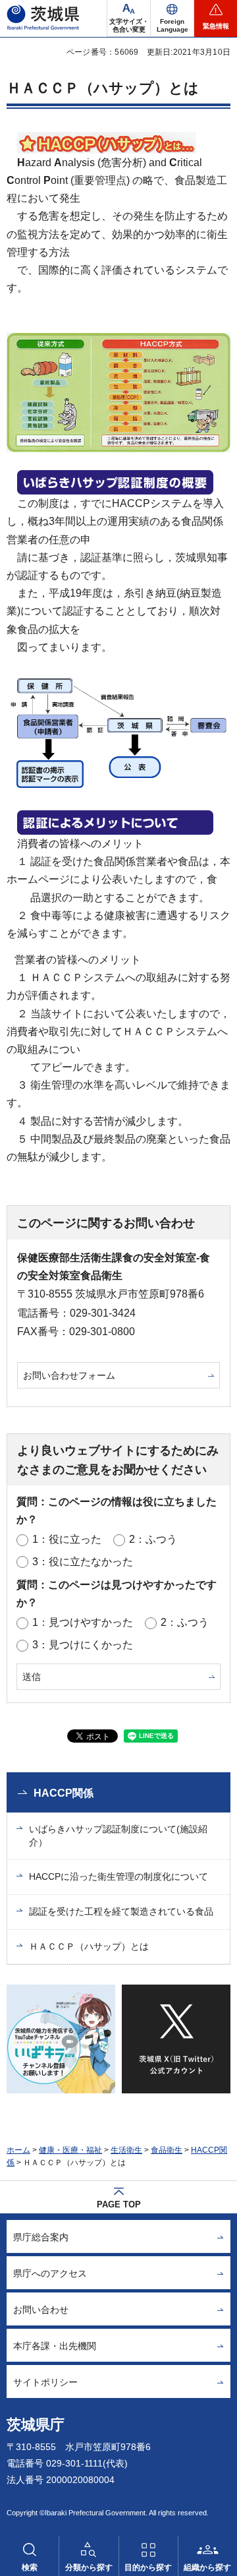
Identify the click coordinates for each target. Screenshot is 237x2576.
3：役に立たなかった (83, 1562)
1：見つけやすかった (83, 1622)
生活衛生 (126, 2150)
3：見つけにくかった (83, 1645)
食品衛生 (167, 2150)
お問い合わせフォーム (69, 1375)
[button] (172, 18)
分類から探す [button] (89, 2567)
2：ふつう (153, 1539)
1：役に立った (67, 1539)
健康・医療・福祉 (70, 2150)
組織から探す (207, 2567)
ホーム (18, 2150)
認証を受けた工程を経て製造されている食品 (121, 1911)
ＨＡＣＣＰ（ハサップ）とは (89, 1946)
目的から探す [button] (148, 2567)
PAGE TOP (119, 2204)
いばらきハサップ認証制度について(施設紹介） (118, 1836)
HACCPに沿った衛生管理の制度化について (118, 1876)
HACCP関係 (64, 1793)
